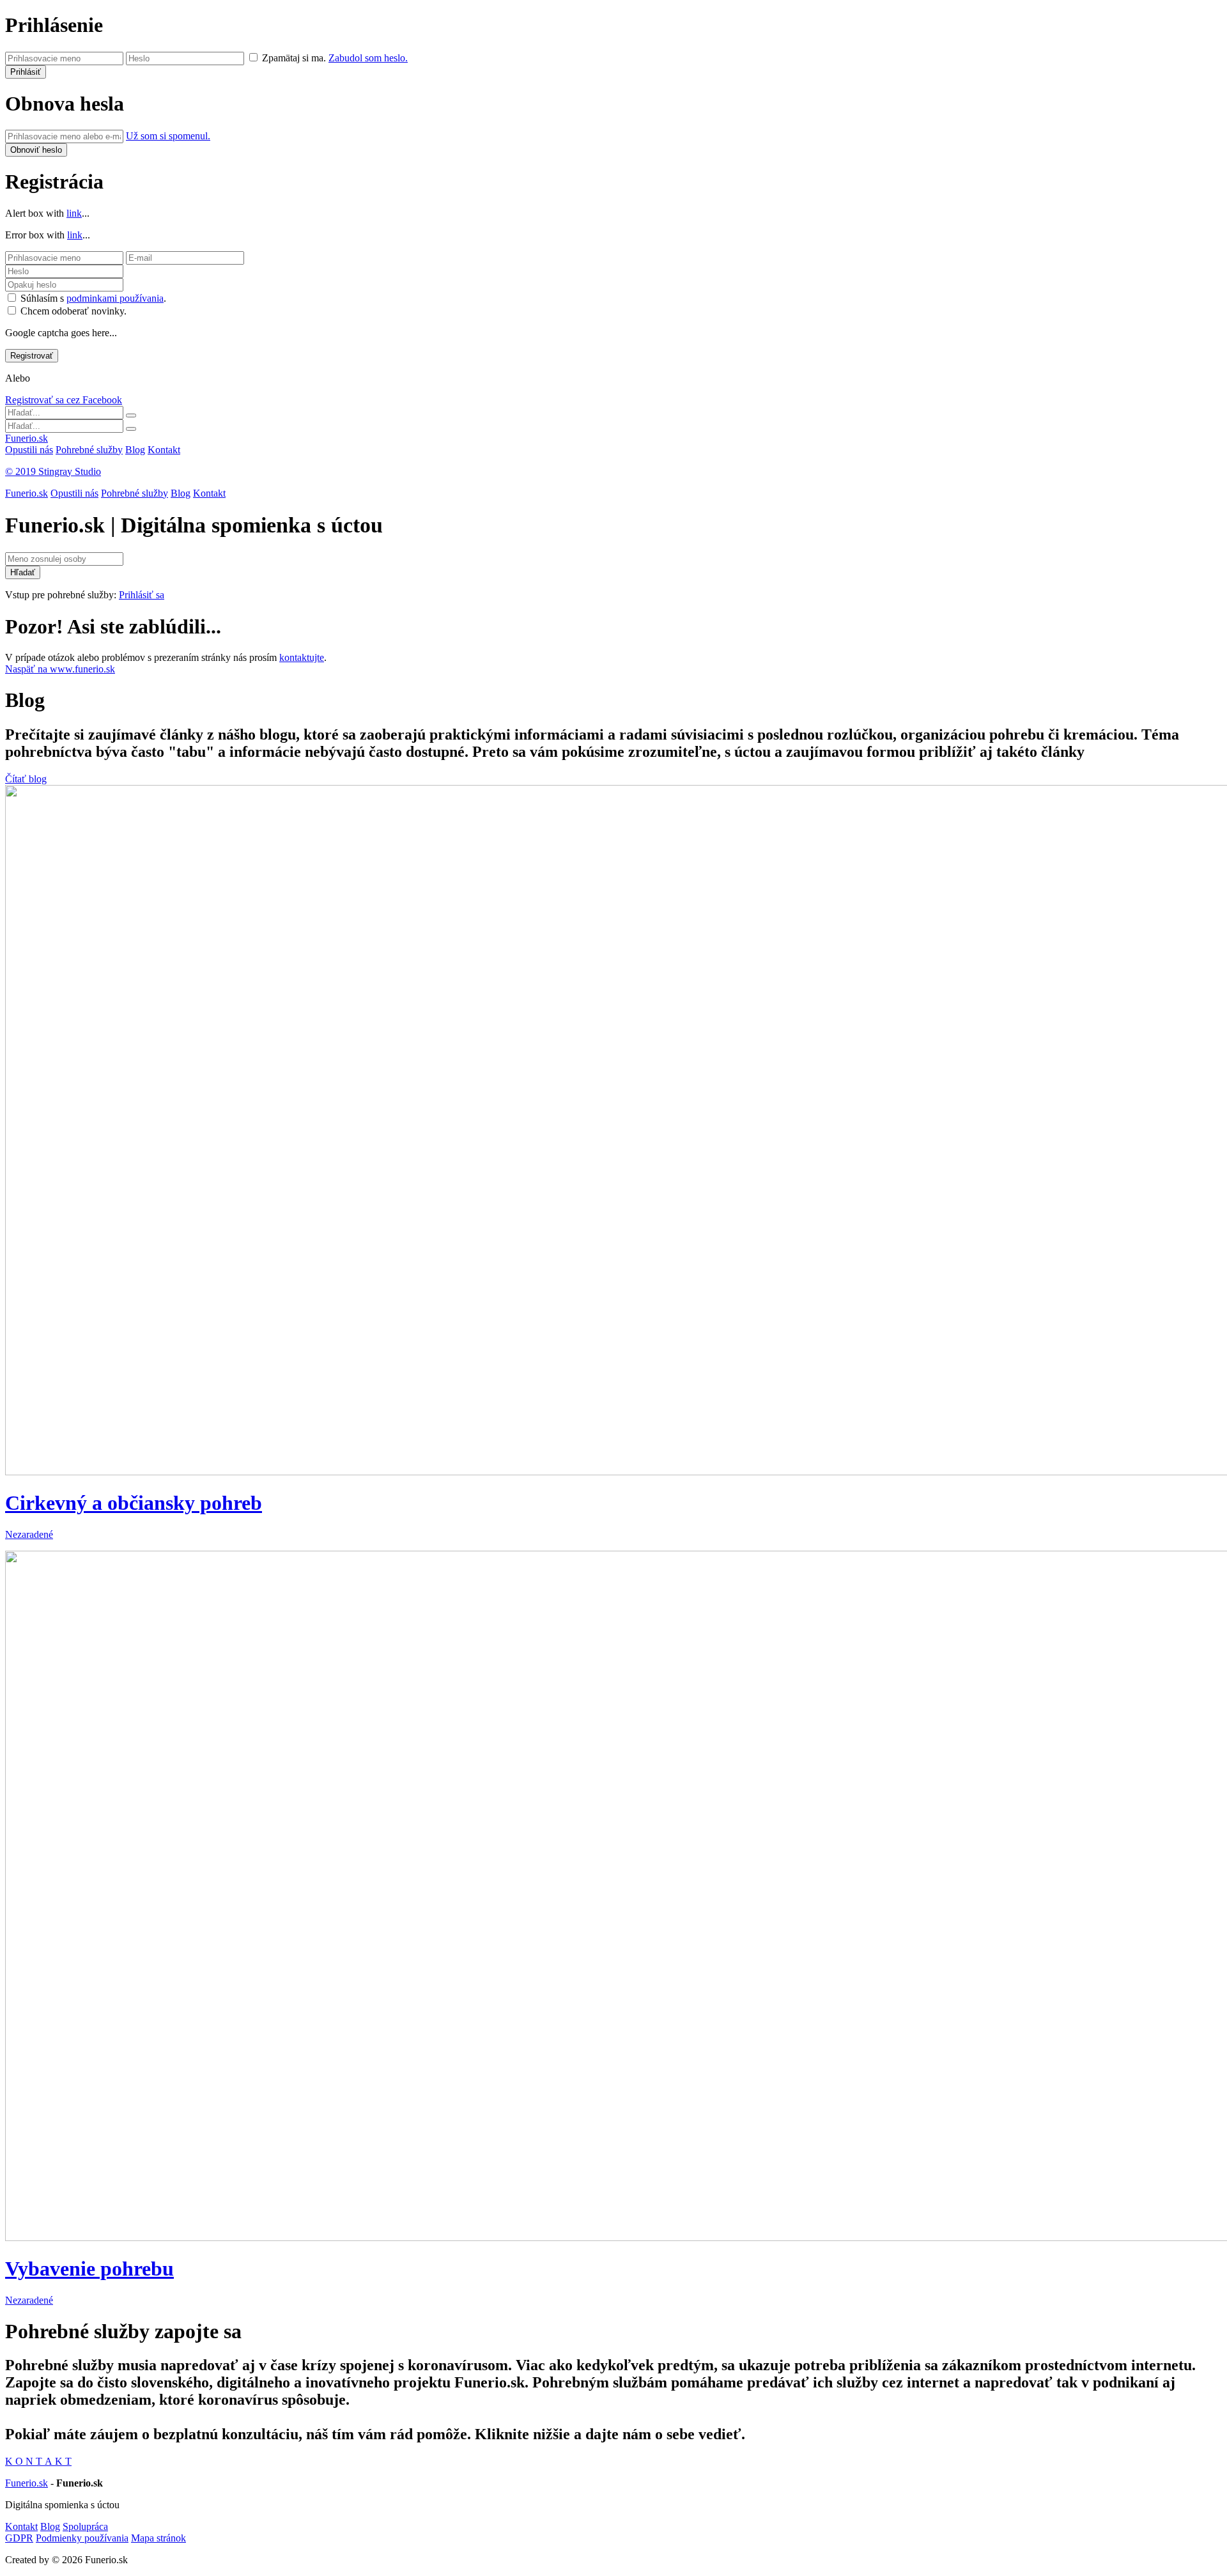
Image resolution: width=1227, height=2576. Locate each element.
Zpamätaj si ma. (294, 58)
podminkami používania (115, 298)
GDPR (19, 2538)
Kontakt (164, 450)
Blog (135, 450)
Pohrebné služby (89, 450)
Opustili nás (29, 450)
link (74, 213)
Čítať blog (26, 779)
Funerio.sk (27, 438)
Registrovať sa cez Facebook (64, 400)
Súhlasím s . (93, 298)
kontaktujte (302, 657)
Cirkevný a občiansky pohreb (134, 1503)
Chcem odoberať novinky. (73, 311)
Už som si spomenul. (168, 136)
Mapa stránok (158, 2538)
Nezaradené (29, 1534)
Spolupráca (85, 2526)
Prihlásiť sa (142, 595)
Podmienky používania (82, 2538)
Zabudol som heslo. (368, 58)
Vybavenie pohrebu (89, 2269)
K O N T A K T (38, 2461)
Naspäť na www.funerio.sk (60, 669)
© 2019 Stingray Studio (53, 471)
